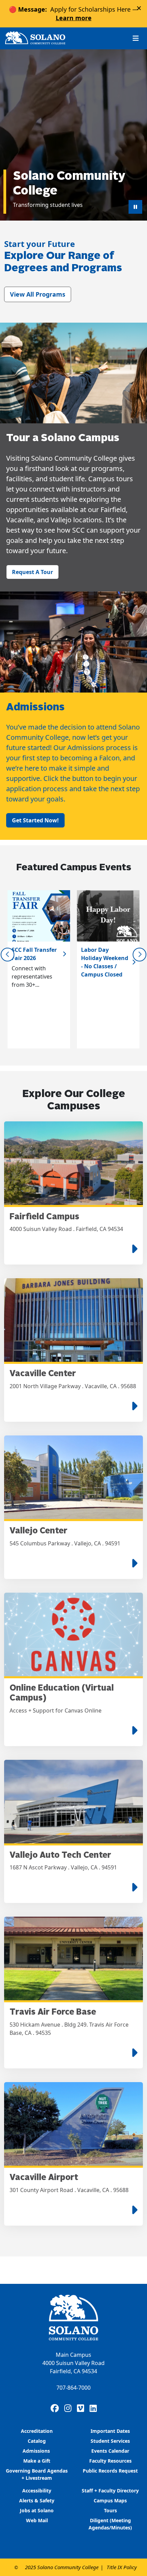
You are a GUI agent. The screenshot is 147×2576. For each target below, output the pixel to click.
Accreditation (37, 2431)
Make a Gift (37, 2461)
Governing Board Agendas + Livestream (37, 2474)
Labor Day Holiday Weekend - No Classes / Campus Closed (105, 962)
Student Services (110, 2441)
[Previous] (8, 955)
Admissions (37, 2451)
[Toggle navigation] (136, 38)
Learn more (74, 18)
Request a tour (32, 572)
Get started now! (35, 820)
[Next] (139, 955)
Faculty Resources (110, 2461)
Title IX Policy (122, 2567)
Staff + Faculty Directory (110, 2491)
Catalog (37, 2441)
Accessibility (37, 2491)
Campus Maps (110, 2500)
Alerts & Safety (37, 2500)
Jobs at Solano (37, 2510)
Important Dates (110, 2431)
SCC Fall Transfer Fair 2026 (34, 954)
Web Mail (37, 2520)
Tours (110, 2510)
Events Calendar (110, 2451)
